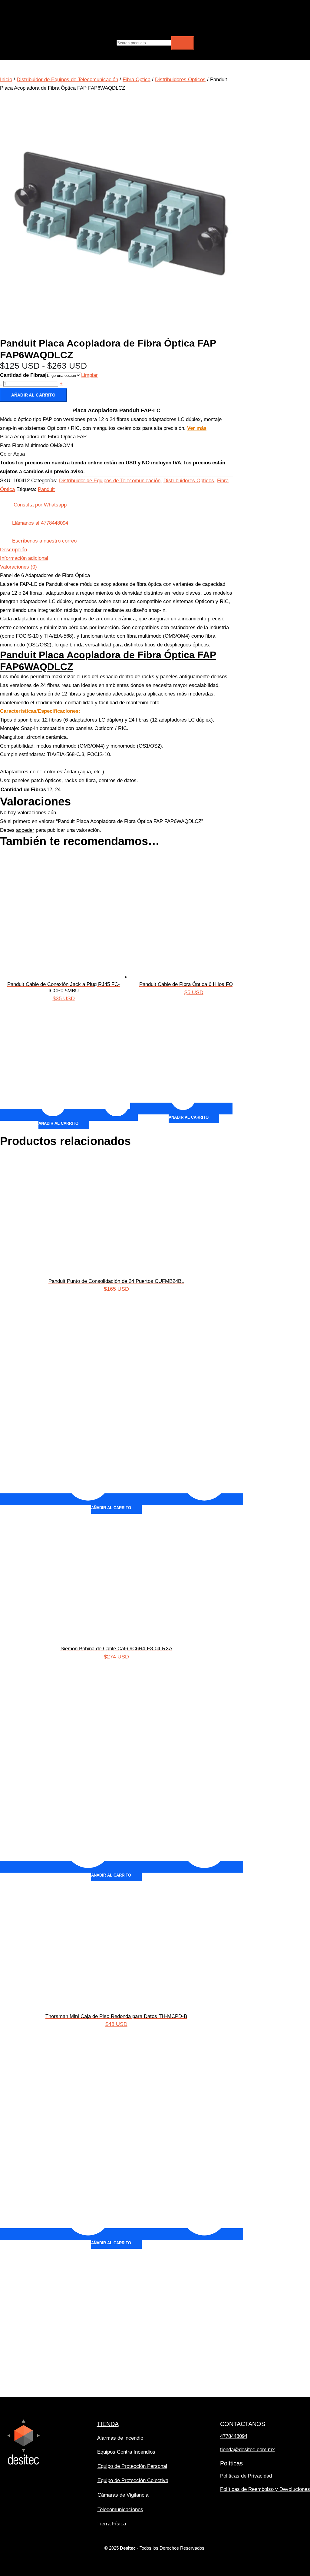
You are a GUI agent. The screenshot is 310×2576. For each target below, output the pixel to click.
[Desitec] (47, 26)
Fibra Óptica (137, 80)
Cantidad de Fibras (23, 375)
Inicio (6, 80)
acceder (25, 830)
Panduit (46, 489)
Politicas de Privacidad (246, 2476)
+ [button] (61, 384)
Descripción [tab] (13, 550)
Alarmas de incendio (120, 2438)
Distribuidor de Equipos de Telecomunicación (67, 80)
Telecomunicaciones (120, 2510)
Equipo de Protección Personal (132, 2466)
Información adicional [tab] (24, 558)
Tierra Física (112, 2524)
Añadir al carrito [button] (58, 1123)
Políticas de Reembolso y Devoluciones (265, 2489)
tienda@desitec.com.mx (247, 2450)
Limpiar (89, 375)
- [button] (1, 384)
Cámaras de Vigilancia (123, 2495)
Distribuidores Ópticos (180, 80)
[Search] (183, 43)
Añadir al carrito (33, 395)
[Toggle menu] (86, 9)
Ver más (197, 428)
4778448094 (234, 2436)
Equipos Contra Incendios (126, 2452)
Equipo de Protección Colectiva (133, 2480)
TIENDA (108, 2424)
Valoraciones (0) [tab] (18, 567)
